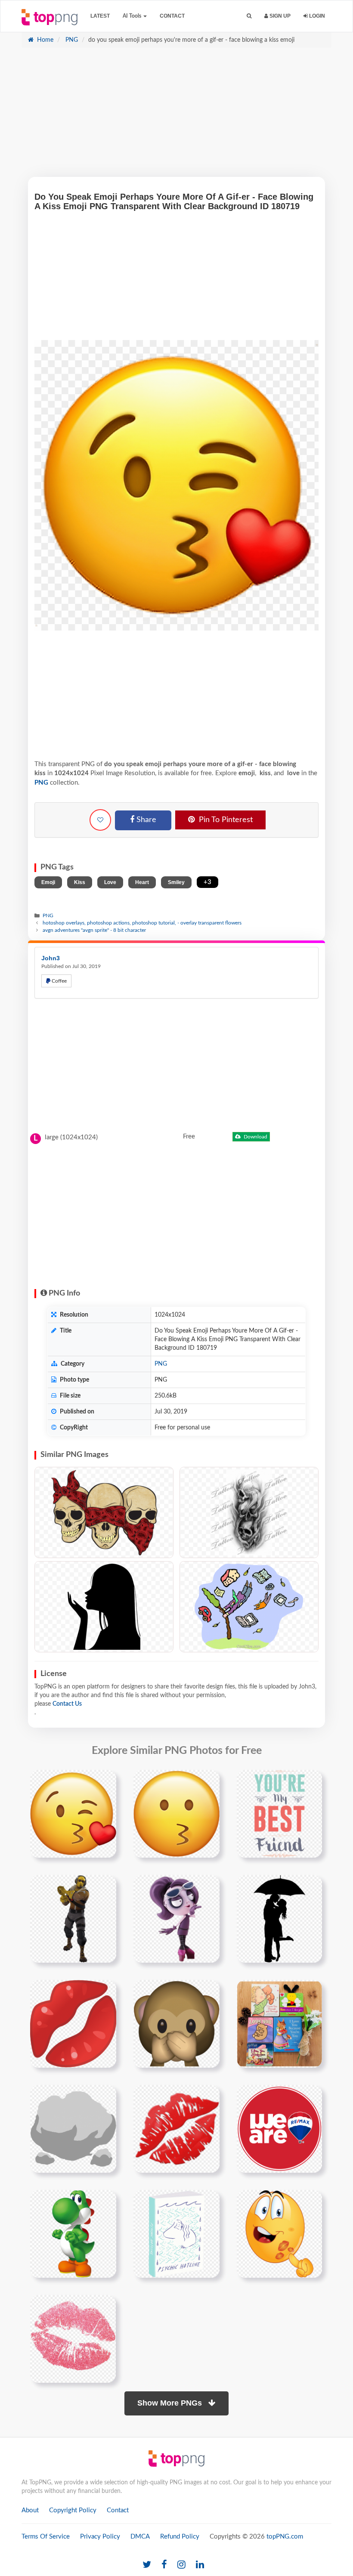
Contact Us (67, 1704)
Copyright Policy (73, 2510)
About (30, 2510)
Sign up (279, 16)
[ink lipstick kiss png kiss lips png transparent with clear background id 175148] (73, 2338)
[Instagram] (181, 2565)
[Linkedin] (200, 2565)
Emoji (48, 882)
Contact (172, 16)
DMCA (140, 2537)
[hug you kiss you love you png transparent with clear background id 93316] (279, 2023)
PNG (71, 40)
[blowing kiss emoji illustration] (176, 1813)
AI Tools (133, 16)
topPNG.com (285, 2537)
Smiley (176, 882)
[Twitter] (147, 2565)
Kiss (80, 882)
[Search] (249, 16)
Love (110, 882)
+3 (207, 882)
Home (44, 40)
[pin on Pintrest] (105, 1781)
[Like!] (100, 820)
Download (255, 1137)
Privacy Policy (100, 2537)
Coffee (59, 981)
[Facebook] (164, 2565)
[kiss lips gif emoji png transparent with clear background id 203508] (176, 2128)
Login (316, 16)
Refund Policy (180, 2537)
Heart (142, 882)
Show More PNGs (171, 2403)
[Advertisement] (176, 117)
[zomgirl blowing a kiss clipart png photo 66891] (176, 1918)
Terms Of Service (46, 2537)
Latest (100, 16)
